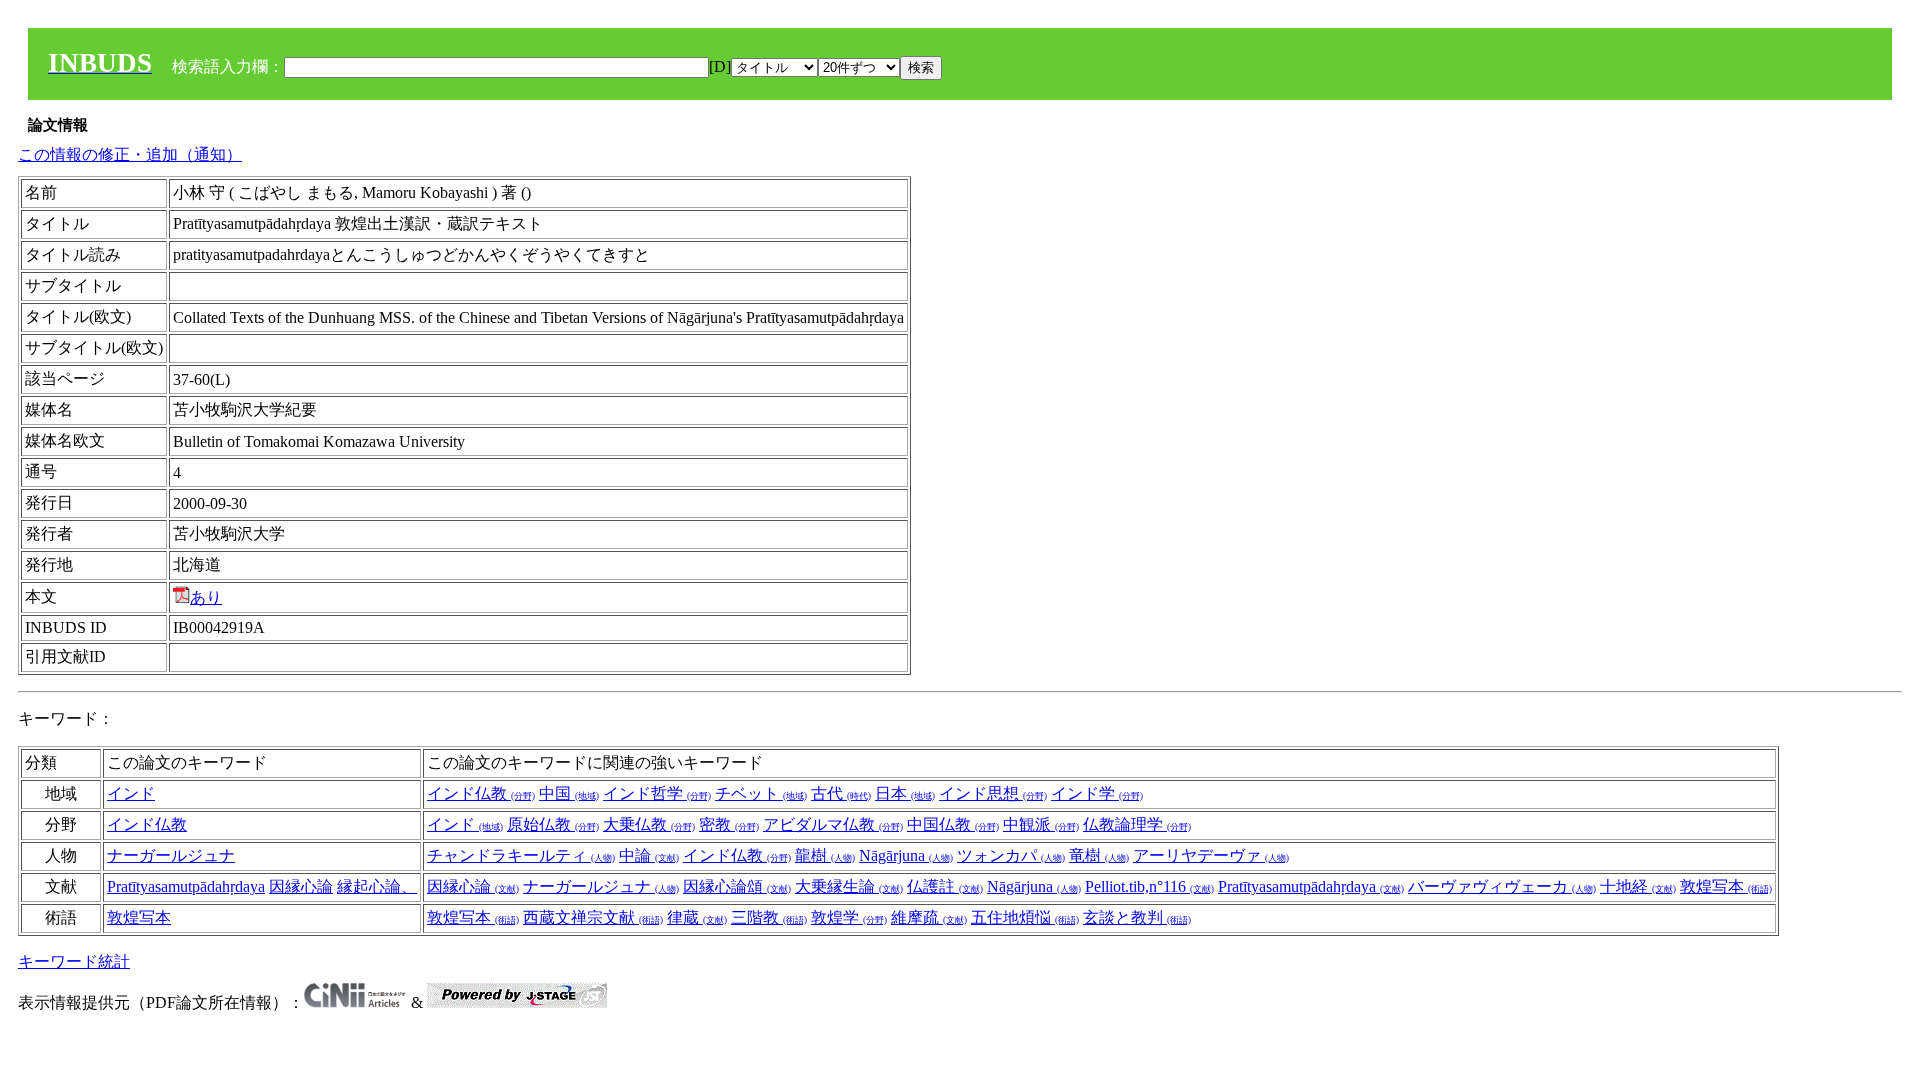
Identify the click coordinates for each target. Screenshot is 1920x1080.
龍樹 (825, 855)
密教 (729, 824)
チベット (761, 793)
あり (206, 597)
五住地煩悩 (1025, 917)
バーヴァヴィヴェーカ (1502, 886)
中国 (569, 793)
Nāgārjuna (906, 855)
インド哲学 (657, 793)
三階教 (769, 917)
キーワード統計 (74, 961)
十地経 (1638, 886)
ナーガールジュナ (171, 855)
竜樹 (1099, 855)
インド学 (1097, 793)
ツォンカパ (1011, 855)
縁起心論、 (377, 886)
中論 (649, 855)
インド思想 (993, 793)
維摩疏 (929, 917)
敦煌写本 (1726, 886)
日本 (905, 793)
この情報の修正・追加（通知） (130, 154)
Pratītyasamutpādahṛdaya (186, 886)
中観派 (1041, 824)
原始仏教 (553, 824)
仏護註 (945, 886)
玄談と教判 (1137, 917)
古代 (841, 793)
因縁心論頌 (737, 886)
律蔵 (697, 917)
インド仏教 (481, 793)
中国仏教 (953, 824)
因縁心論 (301, 886)
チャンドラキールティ (521, 855)
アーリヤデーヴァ (1211, 855)
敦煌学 (849, 917)
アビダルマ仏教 (833, 824)
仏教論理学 (1137, 824)
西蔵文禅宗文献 (593, 917)
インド (131, 793)
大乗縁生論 (849, 886)
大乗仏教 (649, 824)
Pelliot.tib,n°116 (1149, 886)
